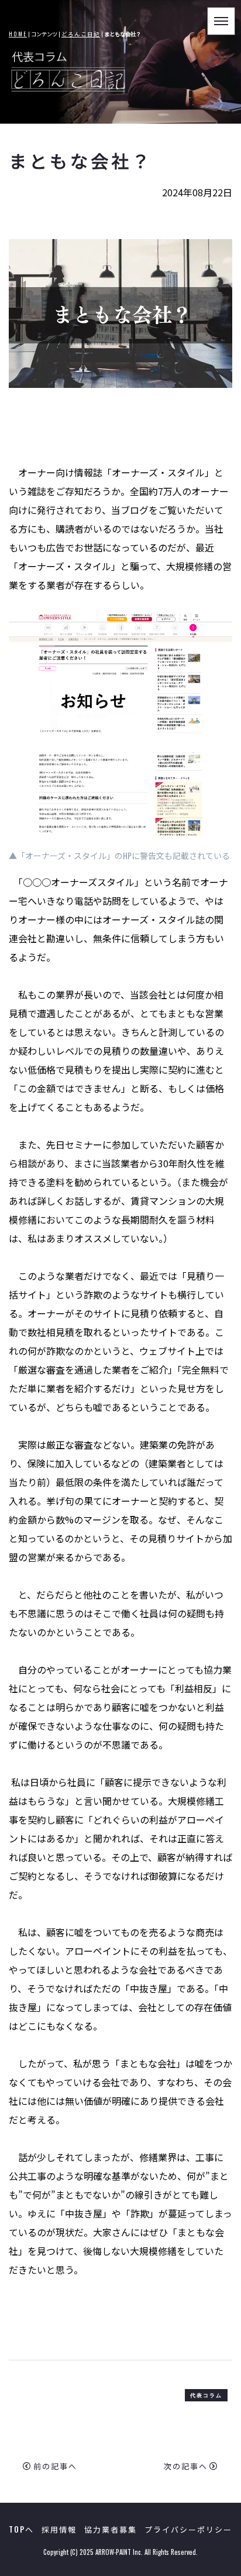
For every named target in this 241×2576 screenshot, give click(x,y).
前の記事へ (55, 2466)
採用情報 (59, 2529)
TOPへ (21, 2529)
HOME (18, 34)
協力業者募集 (111, 2529)
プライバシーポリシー (188, 2529)
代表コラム (206, 2395)
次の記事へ (186, 2466)
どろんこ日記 (81, 34)
